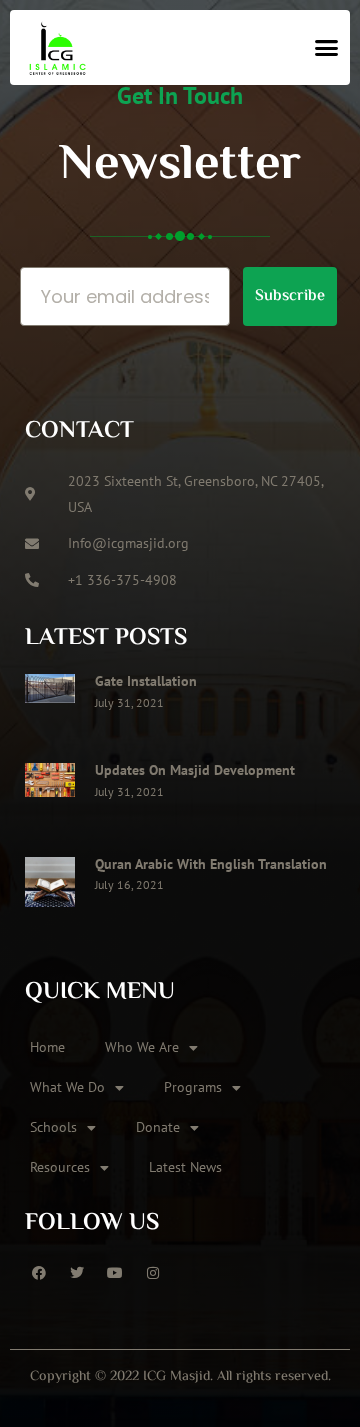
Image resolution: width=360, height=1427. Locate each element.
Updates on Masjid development (195, 770)
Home (47, 1047)
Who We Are (142, 1047)
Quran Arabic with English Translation (211, 864)
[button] (327, 48)
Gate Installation (146, 681)
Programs (193, 1087)
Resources (60, 1167)
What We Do (67, 1087)
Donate (158, 1127)
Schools (53, 1127)
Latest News (185, 1167)
